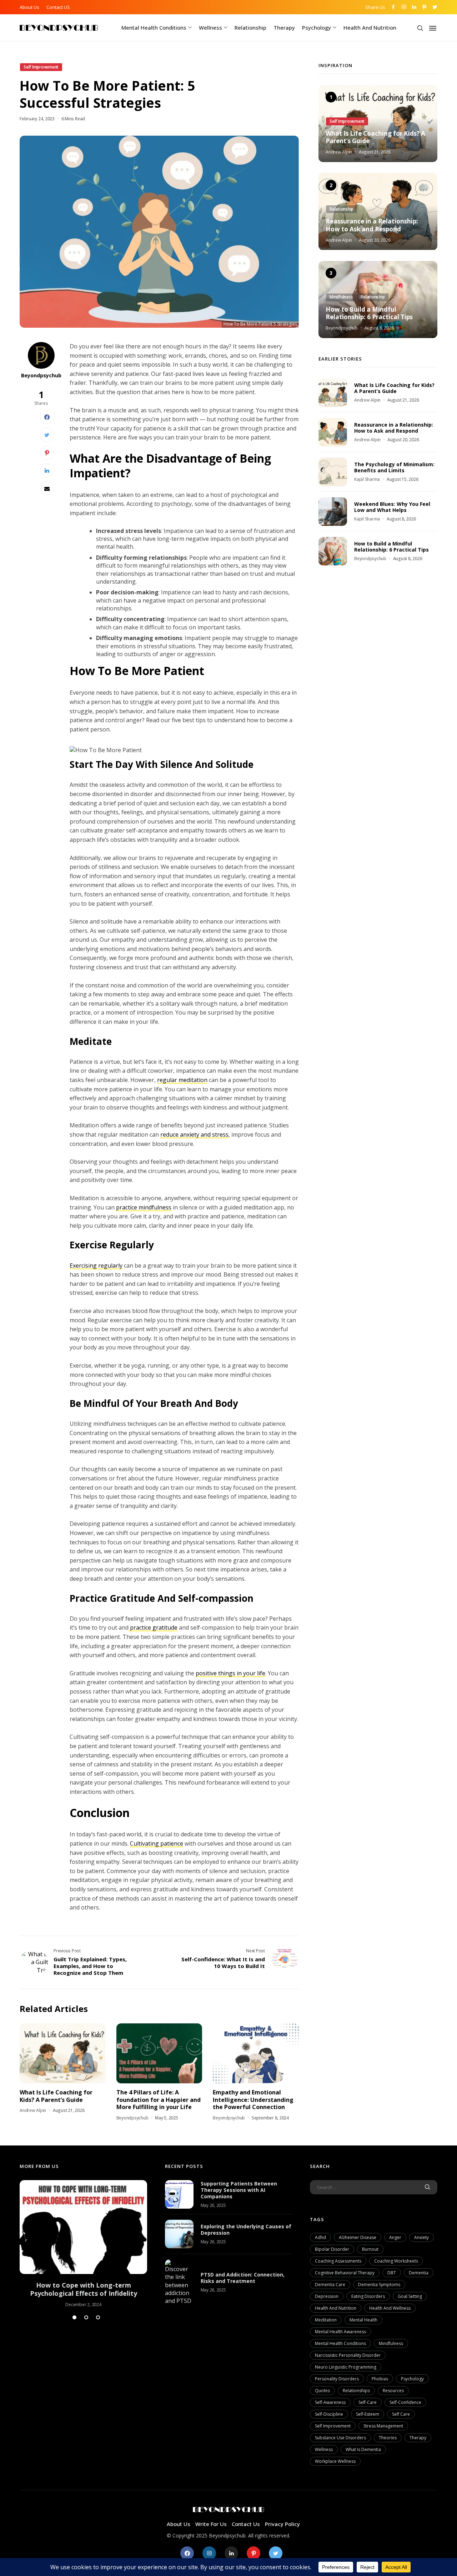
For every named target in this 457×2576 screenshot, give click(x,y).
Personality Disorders (337, 2379)
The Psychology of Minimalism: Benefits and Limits (394, 467)
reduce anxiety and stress (194, 1134)
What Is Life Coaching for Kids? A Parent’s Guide (56, 2096)
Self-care (368, 2402)
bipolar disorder (332, 2249)
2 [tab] (86, 2317)
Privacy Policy (282, 2524)
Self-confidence (405, 2402)
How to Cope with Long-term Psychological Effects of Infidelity (84, 2289)
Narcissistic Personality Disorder (348, 2355)
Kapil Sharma (367, 480)
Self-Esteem (368, 2414)
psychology (412, 2379)
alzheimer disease (358, 2237)
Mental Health (363, 2320)
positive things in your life (230, 1673)
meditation (326, 2320)
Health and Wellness (390, 2308)
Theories (388, 2438)
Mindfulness (391, 2343)
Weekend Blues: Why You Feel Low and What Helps (392, 507)
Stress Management (383, 2426)
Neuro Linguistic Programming (346, 2367)
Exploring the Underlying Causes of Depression (246, 2230)
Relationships (356, 2391)
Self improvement (333, 2426)
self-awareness (330, 2402)
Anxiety (421, 2237)
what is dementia (363, 2449)
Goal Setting (410, 2296)
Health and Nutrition (370, 27)
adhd (320, 2237)
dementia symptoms (379, 2285)
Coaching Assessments (338, 2261)
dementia (419, 2273)
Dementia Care (330, 2285)
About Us (29, 7)
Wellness (210, 27)
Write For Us (211, 2524)
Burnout (370, 2249)
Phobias (380, 2379)
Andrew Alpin (33, 2110)
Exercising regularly (96, 1266)
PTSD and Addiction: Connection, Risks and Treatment (243, 2278)
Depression (327, 2296)
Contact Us (246, 2524)
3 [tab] (98, 2317)
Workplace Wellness (335, 2461)
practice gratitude (153, 1627)
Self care (401, 2414)
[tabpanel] (83, 2244)
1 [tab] (74, 2317)
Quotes (322, 2391)
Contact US (58, 7)
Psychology (317, 27)
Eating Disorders (368, 2296)
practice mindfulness (144, 1207)
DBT (392, 2273)
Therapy (284, 27)
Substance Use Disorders (340, 2438)
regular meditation (182, 1080)
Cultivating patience (157, 1843)
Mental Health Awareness (340, 2332)
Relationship (250, 27)
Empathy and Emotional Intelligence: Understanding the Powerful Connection (253, 2100)
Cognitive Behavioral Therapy (345, 2273)
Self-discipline (329, 2414)
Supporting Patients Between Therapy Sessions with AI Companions (239, 2190)
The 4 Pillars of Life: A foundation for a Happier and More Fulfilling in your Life (159, 2100)
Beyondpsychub (41, 375)
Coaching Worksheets (396, 2261)
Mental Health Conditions (154, 27)
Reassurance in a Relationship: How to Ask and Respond (372, 226)
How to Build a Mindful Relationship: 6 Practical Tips (369, 313)
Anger (395, 2237)
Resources (393, 2391)
